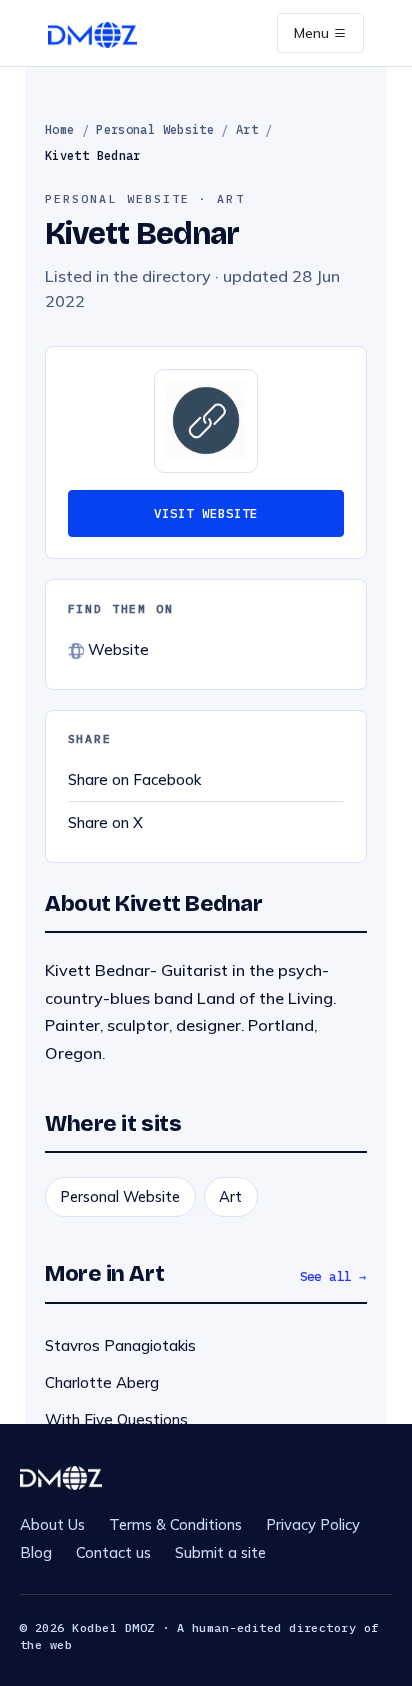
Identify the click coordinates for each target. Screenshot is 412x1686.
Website (116, 649)
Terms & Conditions (175, 1524)
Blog (36, 1552)
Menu (313, 33)
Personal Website (155, 129)
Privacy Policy (313, 1524)
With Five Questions (116, 1419)
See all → (334, 1276)
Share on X (105, 822)
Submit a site (220, 1552)
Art (247, 129)
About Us (52, 1524)
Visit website (206, 513)
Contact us (113, 1552)
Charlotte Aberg (102, 1382)
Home (59, 129)
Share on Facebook (134, 779)
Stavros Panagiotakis (120, 1345)
